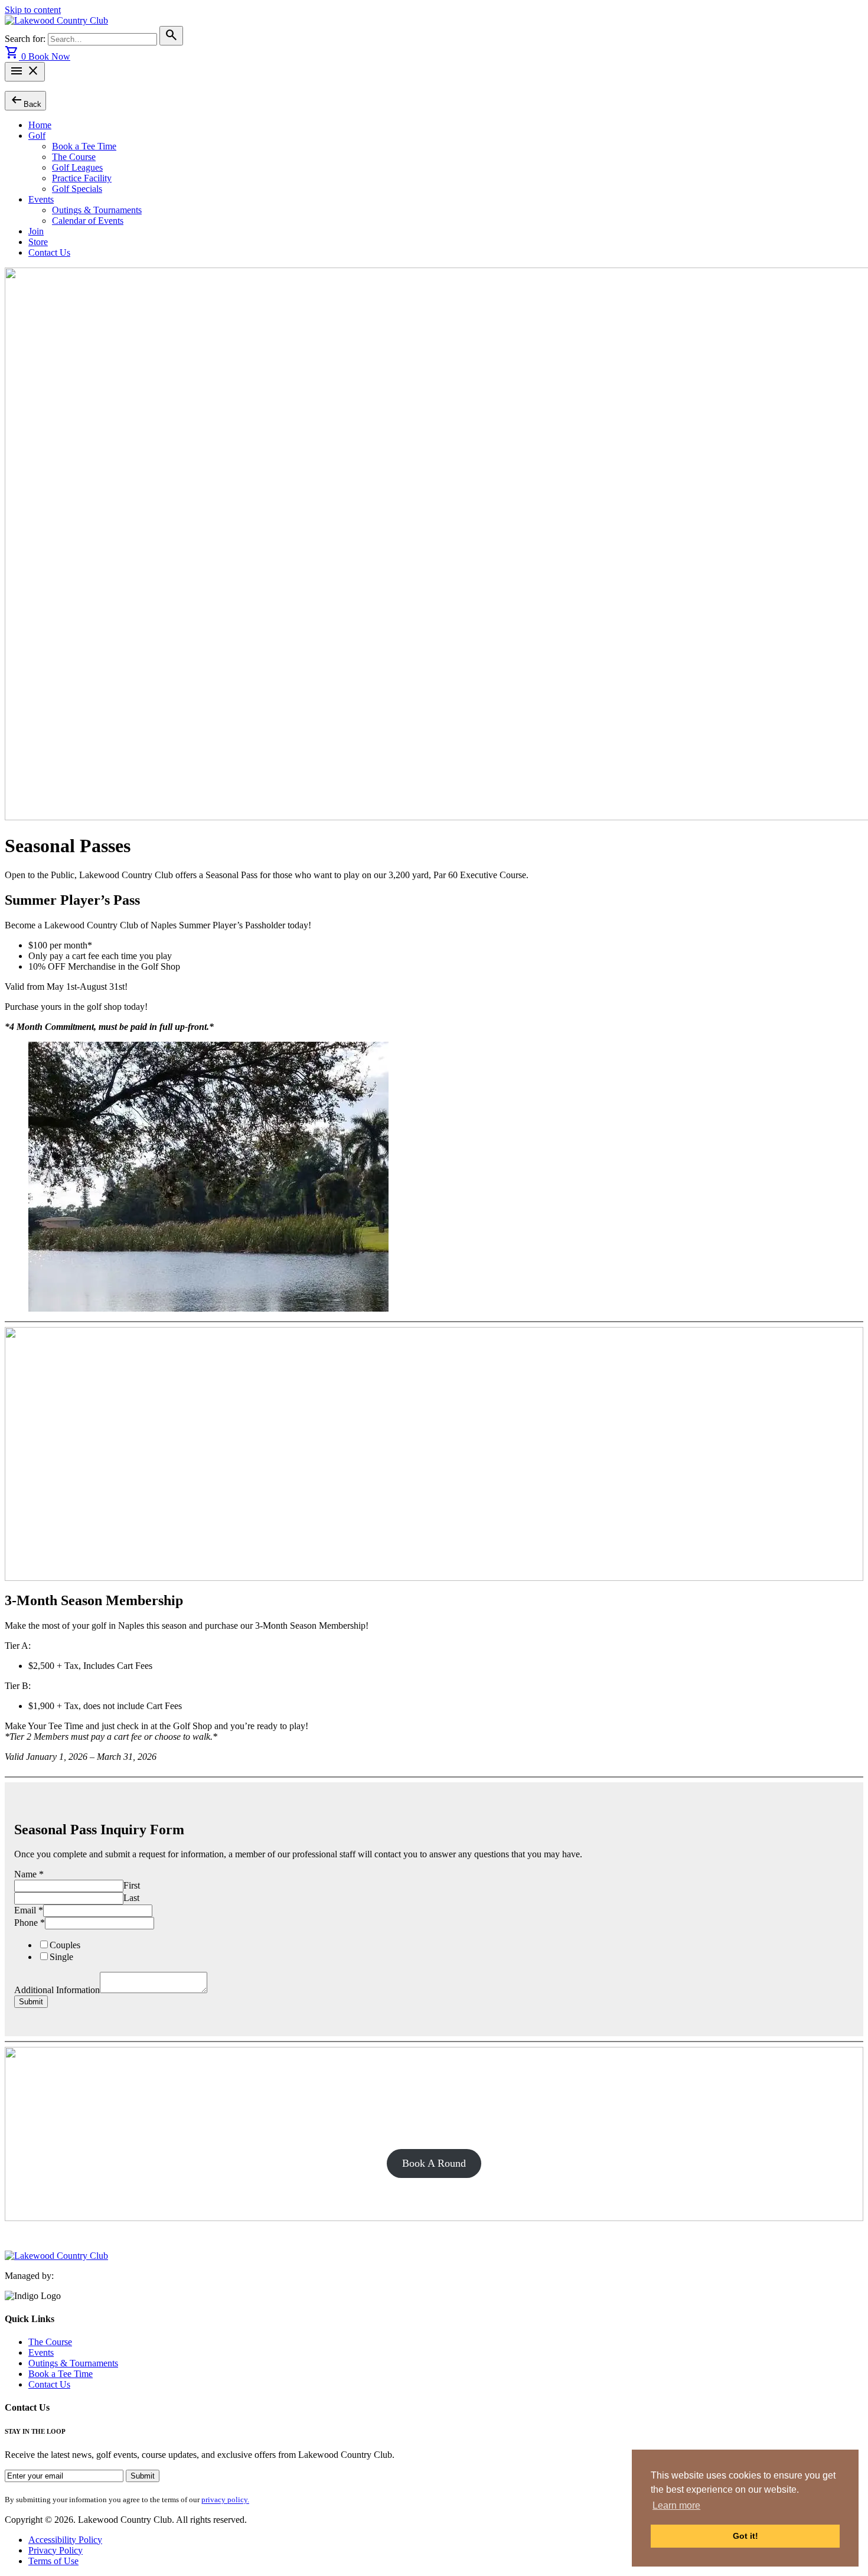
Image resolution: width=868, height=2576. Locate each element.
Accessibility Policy (65, 2540)
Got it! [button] (745, 2536)
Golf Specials (77, 189)
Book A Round (434, 2163)
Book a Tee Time (84, 146)
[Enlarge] (824, 1057)
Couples (65, 1945)
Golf (37, 136)
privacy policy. (225, 2500)
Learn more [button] (676, 2505)
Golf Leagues (77, 167)
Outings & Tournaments (97, 210)
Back (25, 100)
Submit (31, 2002)
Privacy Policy (56, 2550)
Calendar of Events (88, 221)
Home (40, 125)
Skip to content (33, 10)
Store (38, 242)
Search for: (26, 39)
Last (131, 1898)
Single (61, 1957)
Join (36, 231)
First (132, 1885)
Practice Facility (82, 178)
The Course (74, 157)
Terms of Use (53, 2561)
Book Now (49, 56)
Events (41, 199)
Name (29, 1874)
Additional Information (57, 1990)
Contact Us (49, 252)
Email (29, 1910)
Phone (30, 1923)
